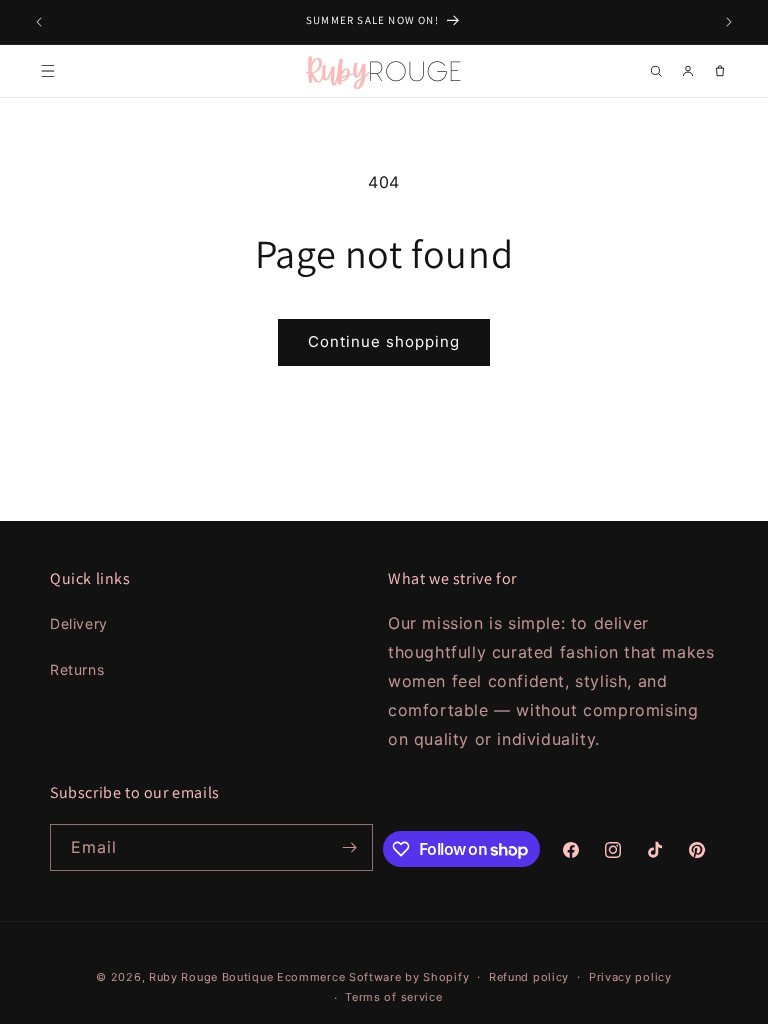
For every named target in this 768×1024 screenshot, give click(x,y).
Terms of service (393, 997)
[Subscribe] (350, 847)
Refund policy (529, 977)
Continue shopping (384, 341)
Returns (77, 669)
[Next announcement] (729, 22)
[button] (48, 71)
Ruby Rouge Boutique (213, 977)
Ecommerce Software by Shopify (373, 977)
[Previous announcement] (39, 22)
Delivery (79, 623)
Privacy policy (630, 977)
